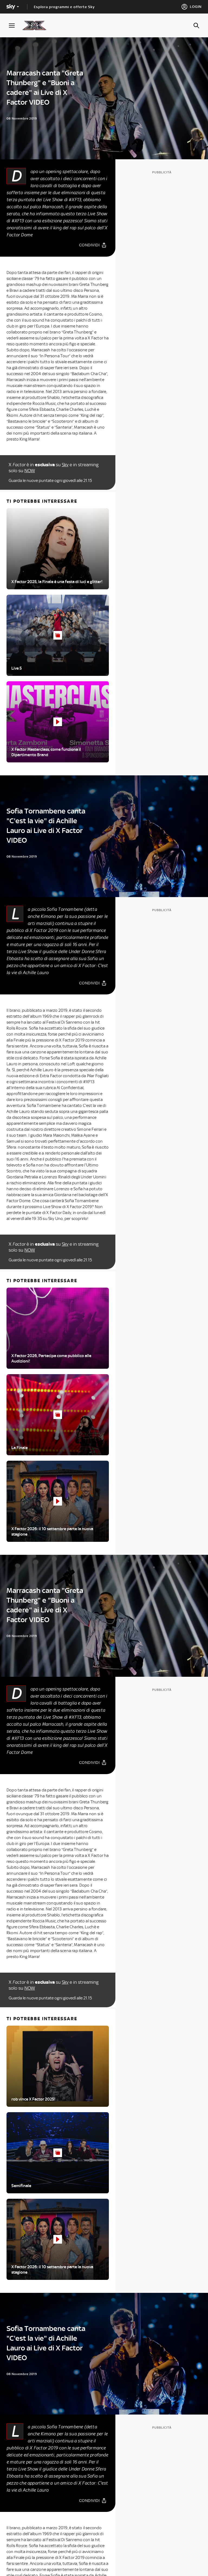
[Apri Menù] (15, 26)
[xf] (37, 25)
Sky (65, 465)
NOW (30, 471)
